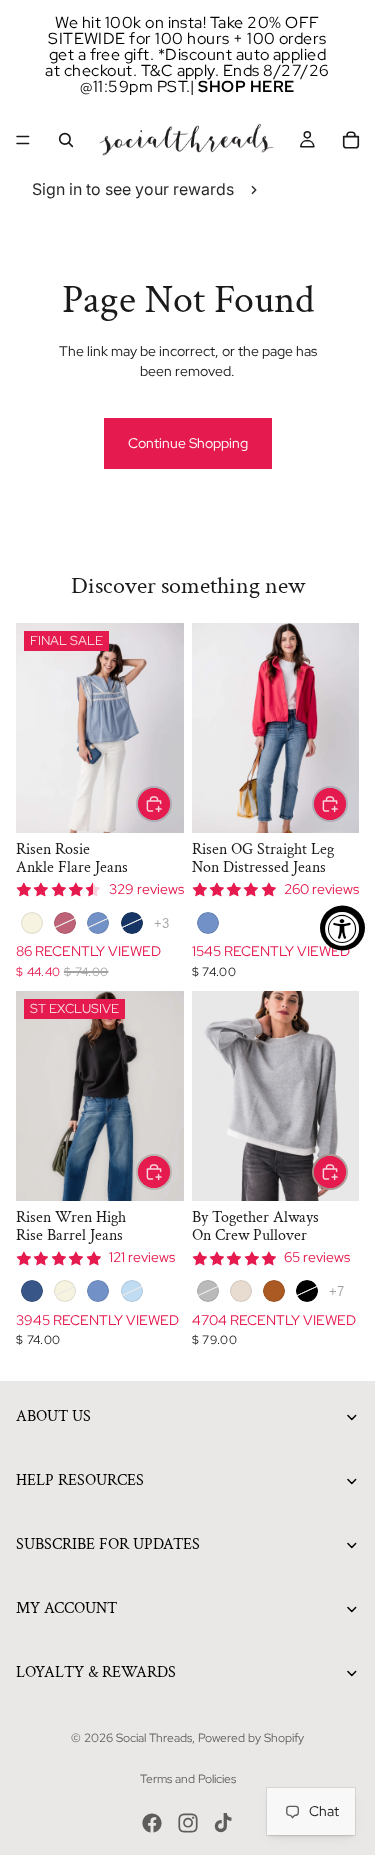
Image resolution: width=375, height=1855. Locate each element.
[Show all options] (161, 923)
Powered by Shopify (251, 1738)
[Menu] (23, 140)
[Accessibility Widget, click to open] (342, 927)
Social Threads (154, 1738)
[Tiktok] (223, 1823)
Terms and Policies (188, 1779)
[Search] (66, 140)
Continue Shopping (188, 443)
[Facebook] (152, 1823)
